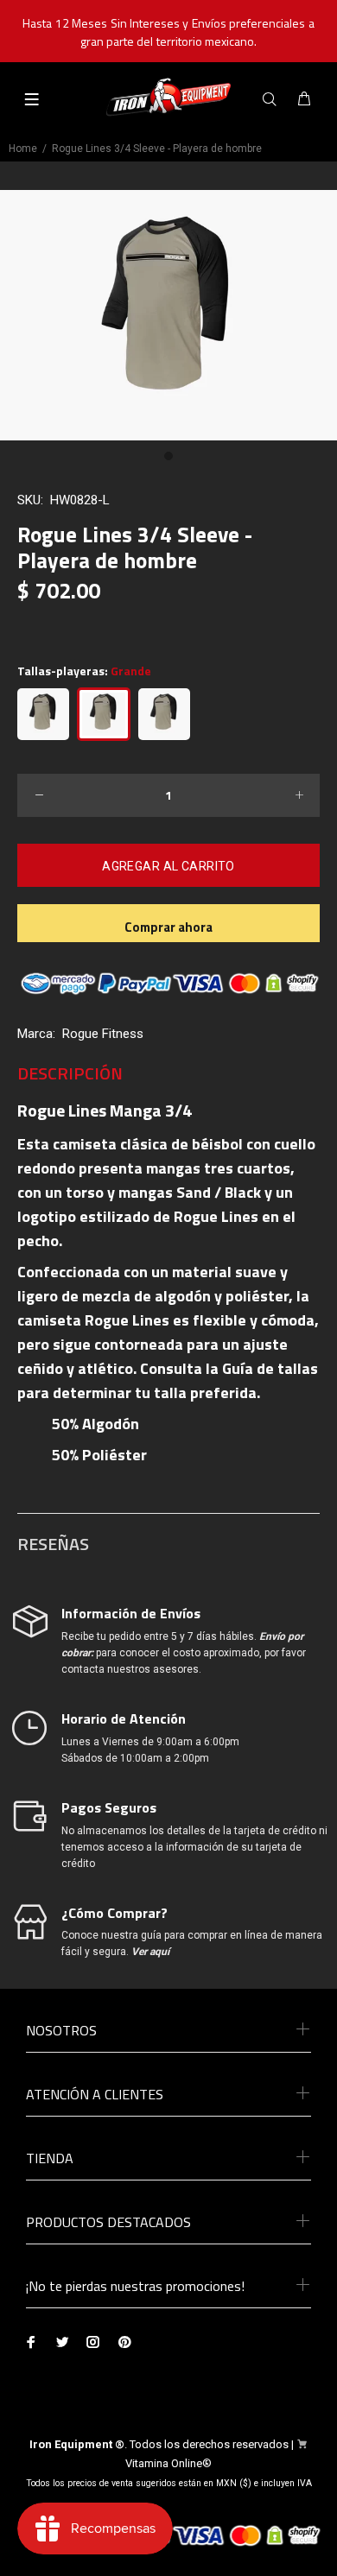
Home (23, 149)
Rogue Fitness (103, 1034)
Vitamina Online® (168, 2463)
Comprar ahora (168, 927)
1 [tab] (168, 456)
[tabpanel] (168, 316)
